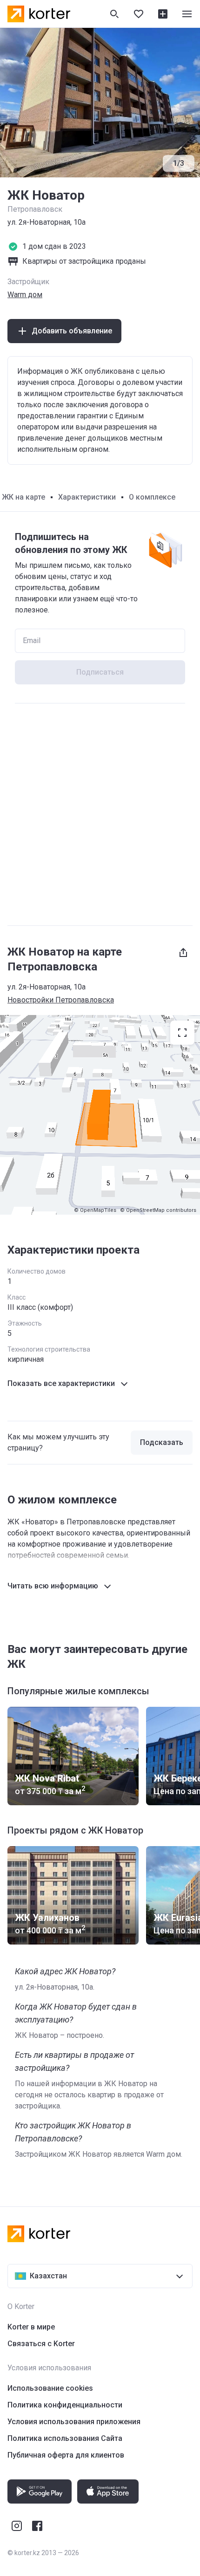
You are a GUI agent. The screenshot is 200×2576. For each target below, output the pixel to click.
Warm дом (25, 295)
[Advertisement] (100, 814)
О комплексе (152, 497)
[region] (100, 1115)
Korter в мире (31, 2327)
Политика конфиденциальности (65, 2405)
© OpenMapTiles (95, 1210)
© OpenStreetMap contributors (158, 1210)
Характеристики (87, 497)
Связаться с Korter (41, 2344)
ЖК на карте (23, 497)
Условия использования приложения (74, 2422)
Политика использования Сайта (65, 2438)
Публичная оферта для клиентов (66, 2455)
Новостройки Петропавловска (61, 1000)
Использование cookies (50, 2388)
